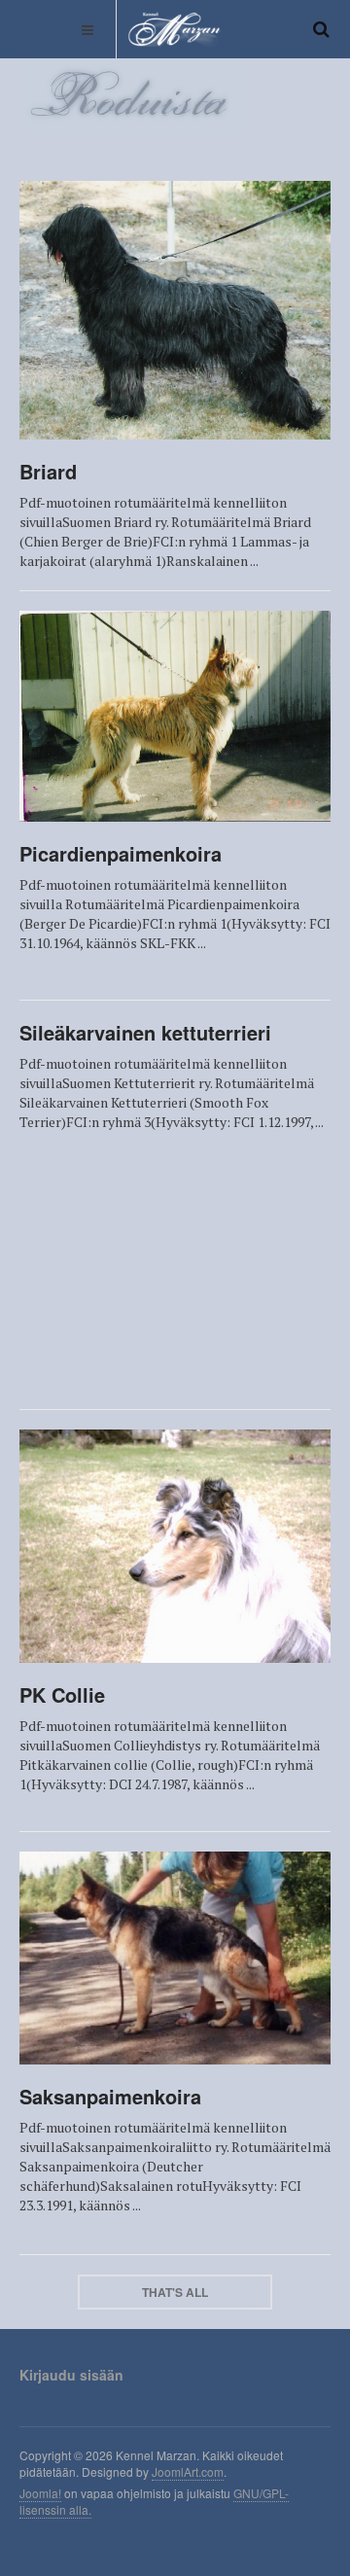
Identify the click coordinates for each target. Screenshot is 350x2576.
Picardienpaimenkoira (121, 853)
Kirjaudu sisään (71, 2375)
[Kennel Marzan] (175, 29)
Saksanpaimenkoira (110, 2096)
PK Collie (62, 1694)
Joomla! (40, 2493)
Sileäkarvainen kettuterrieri (145, 1032)
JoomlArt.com (188, 2471)
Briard (48, 471)
